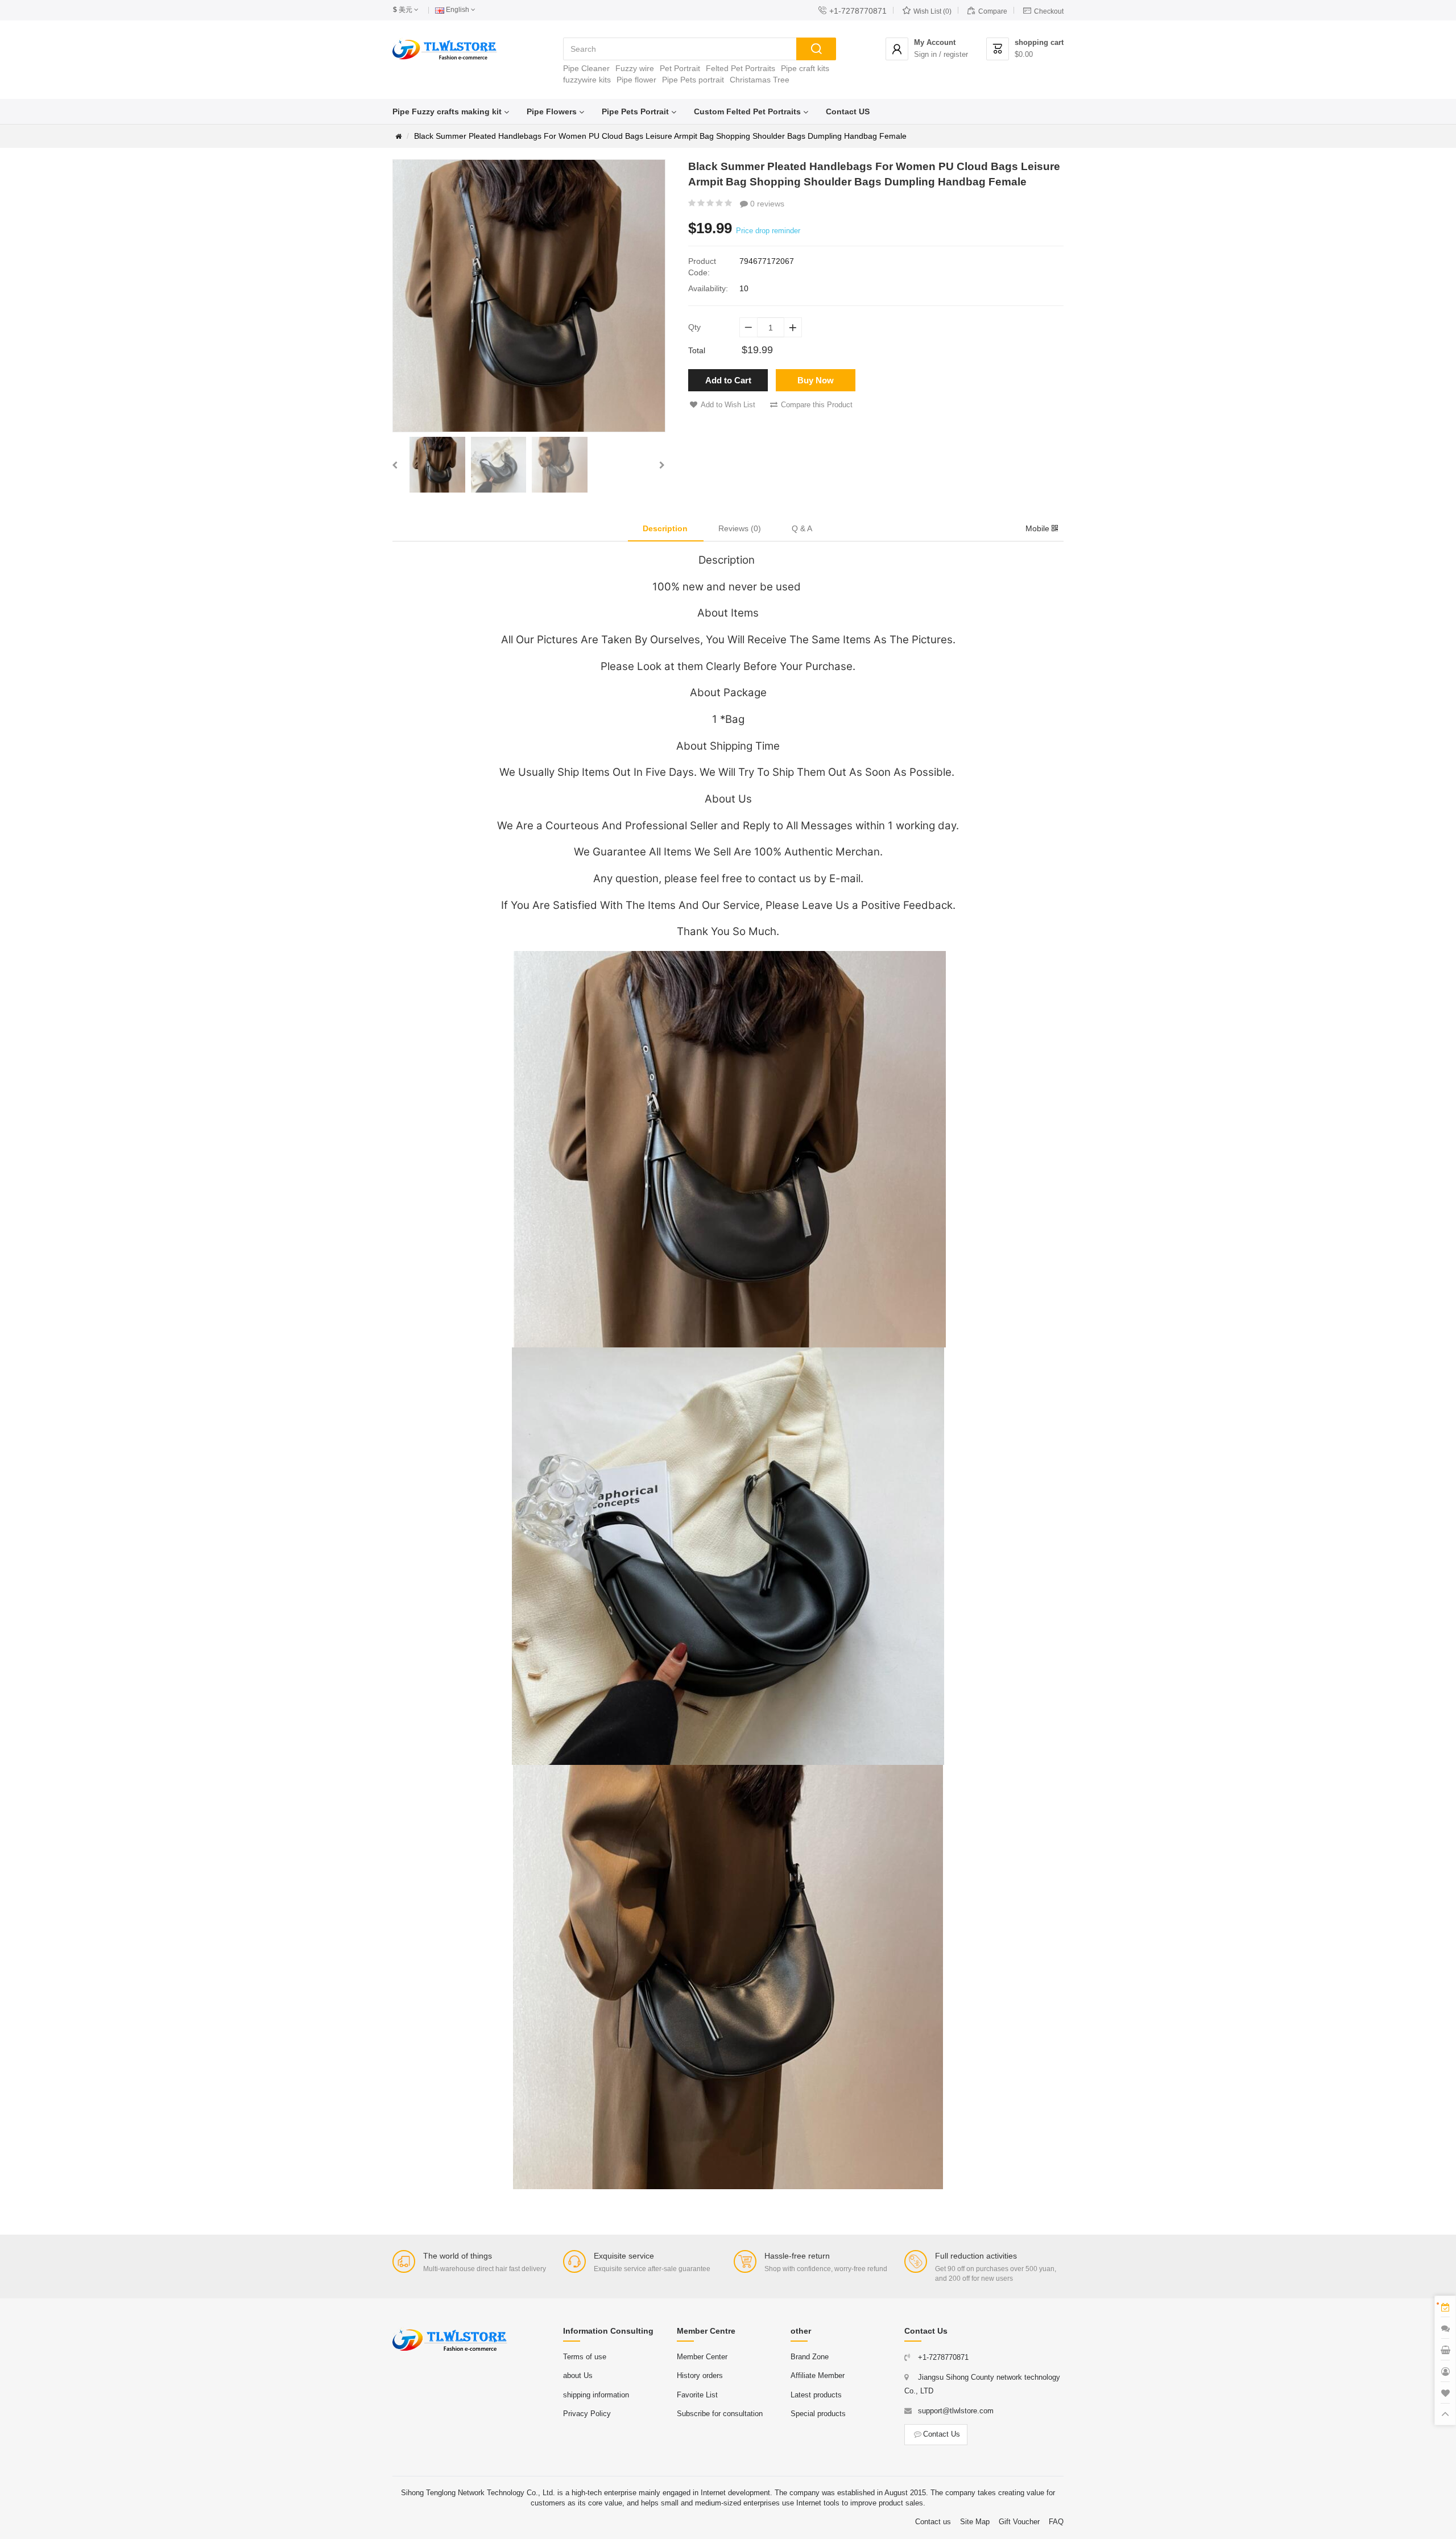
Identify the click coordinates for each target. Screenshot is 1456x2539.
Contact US (848, 111)
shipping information (596, 2395)
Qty (694, 327)
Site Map (975, 2522)
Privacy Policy (587, 2414)
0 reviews (766, 204)
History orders (700, 2375)
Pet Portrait (680, 68)
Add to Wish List (728, 405)
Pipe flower (636, 80)
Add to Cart (728, 380)
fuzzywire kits (587, 80)
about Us (578, 2375)
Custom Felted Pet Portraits (747, 111)
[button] (395, 465)
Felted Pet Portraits (741, 68)
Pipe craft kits (805, 68)
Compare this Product (817, 405)
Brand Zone (810, 2357)
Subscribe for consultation (720, 2414)
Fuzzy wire (635, 68)
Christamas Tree (760, 80)
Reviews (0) (740, 528)
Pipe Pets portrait (693, 80)
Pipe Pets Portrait (635, 111)
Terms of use (585, 2357)
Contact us (933, 2522)
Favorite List (697, 2395)
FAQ (1056, 2522)
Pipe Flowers (552, 111)
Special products (818, 2414)
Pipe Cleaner (586, 68)
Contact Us (942, 2434)
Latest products (816, 2395)
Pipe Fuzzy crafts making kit (447, 111)
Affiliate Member (818, 2375)
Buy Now (816, 380)
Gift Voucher (1019, 2522)
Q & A (802, 528)
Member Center (702, 2357)
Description (665, 528)
